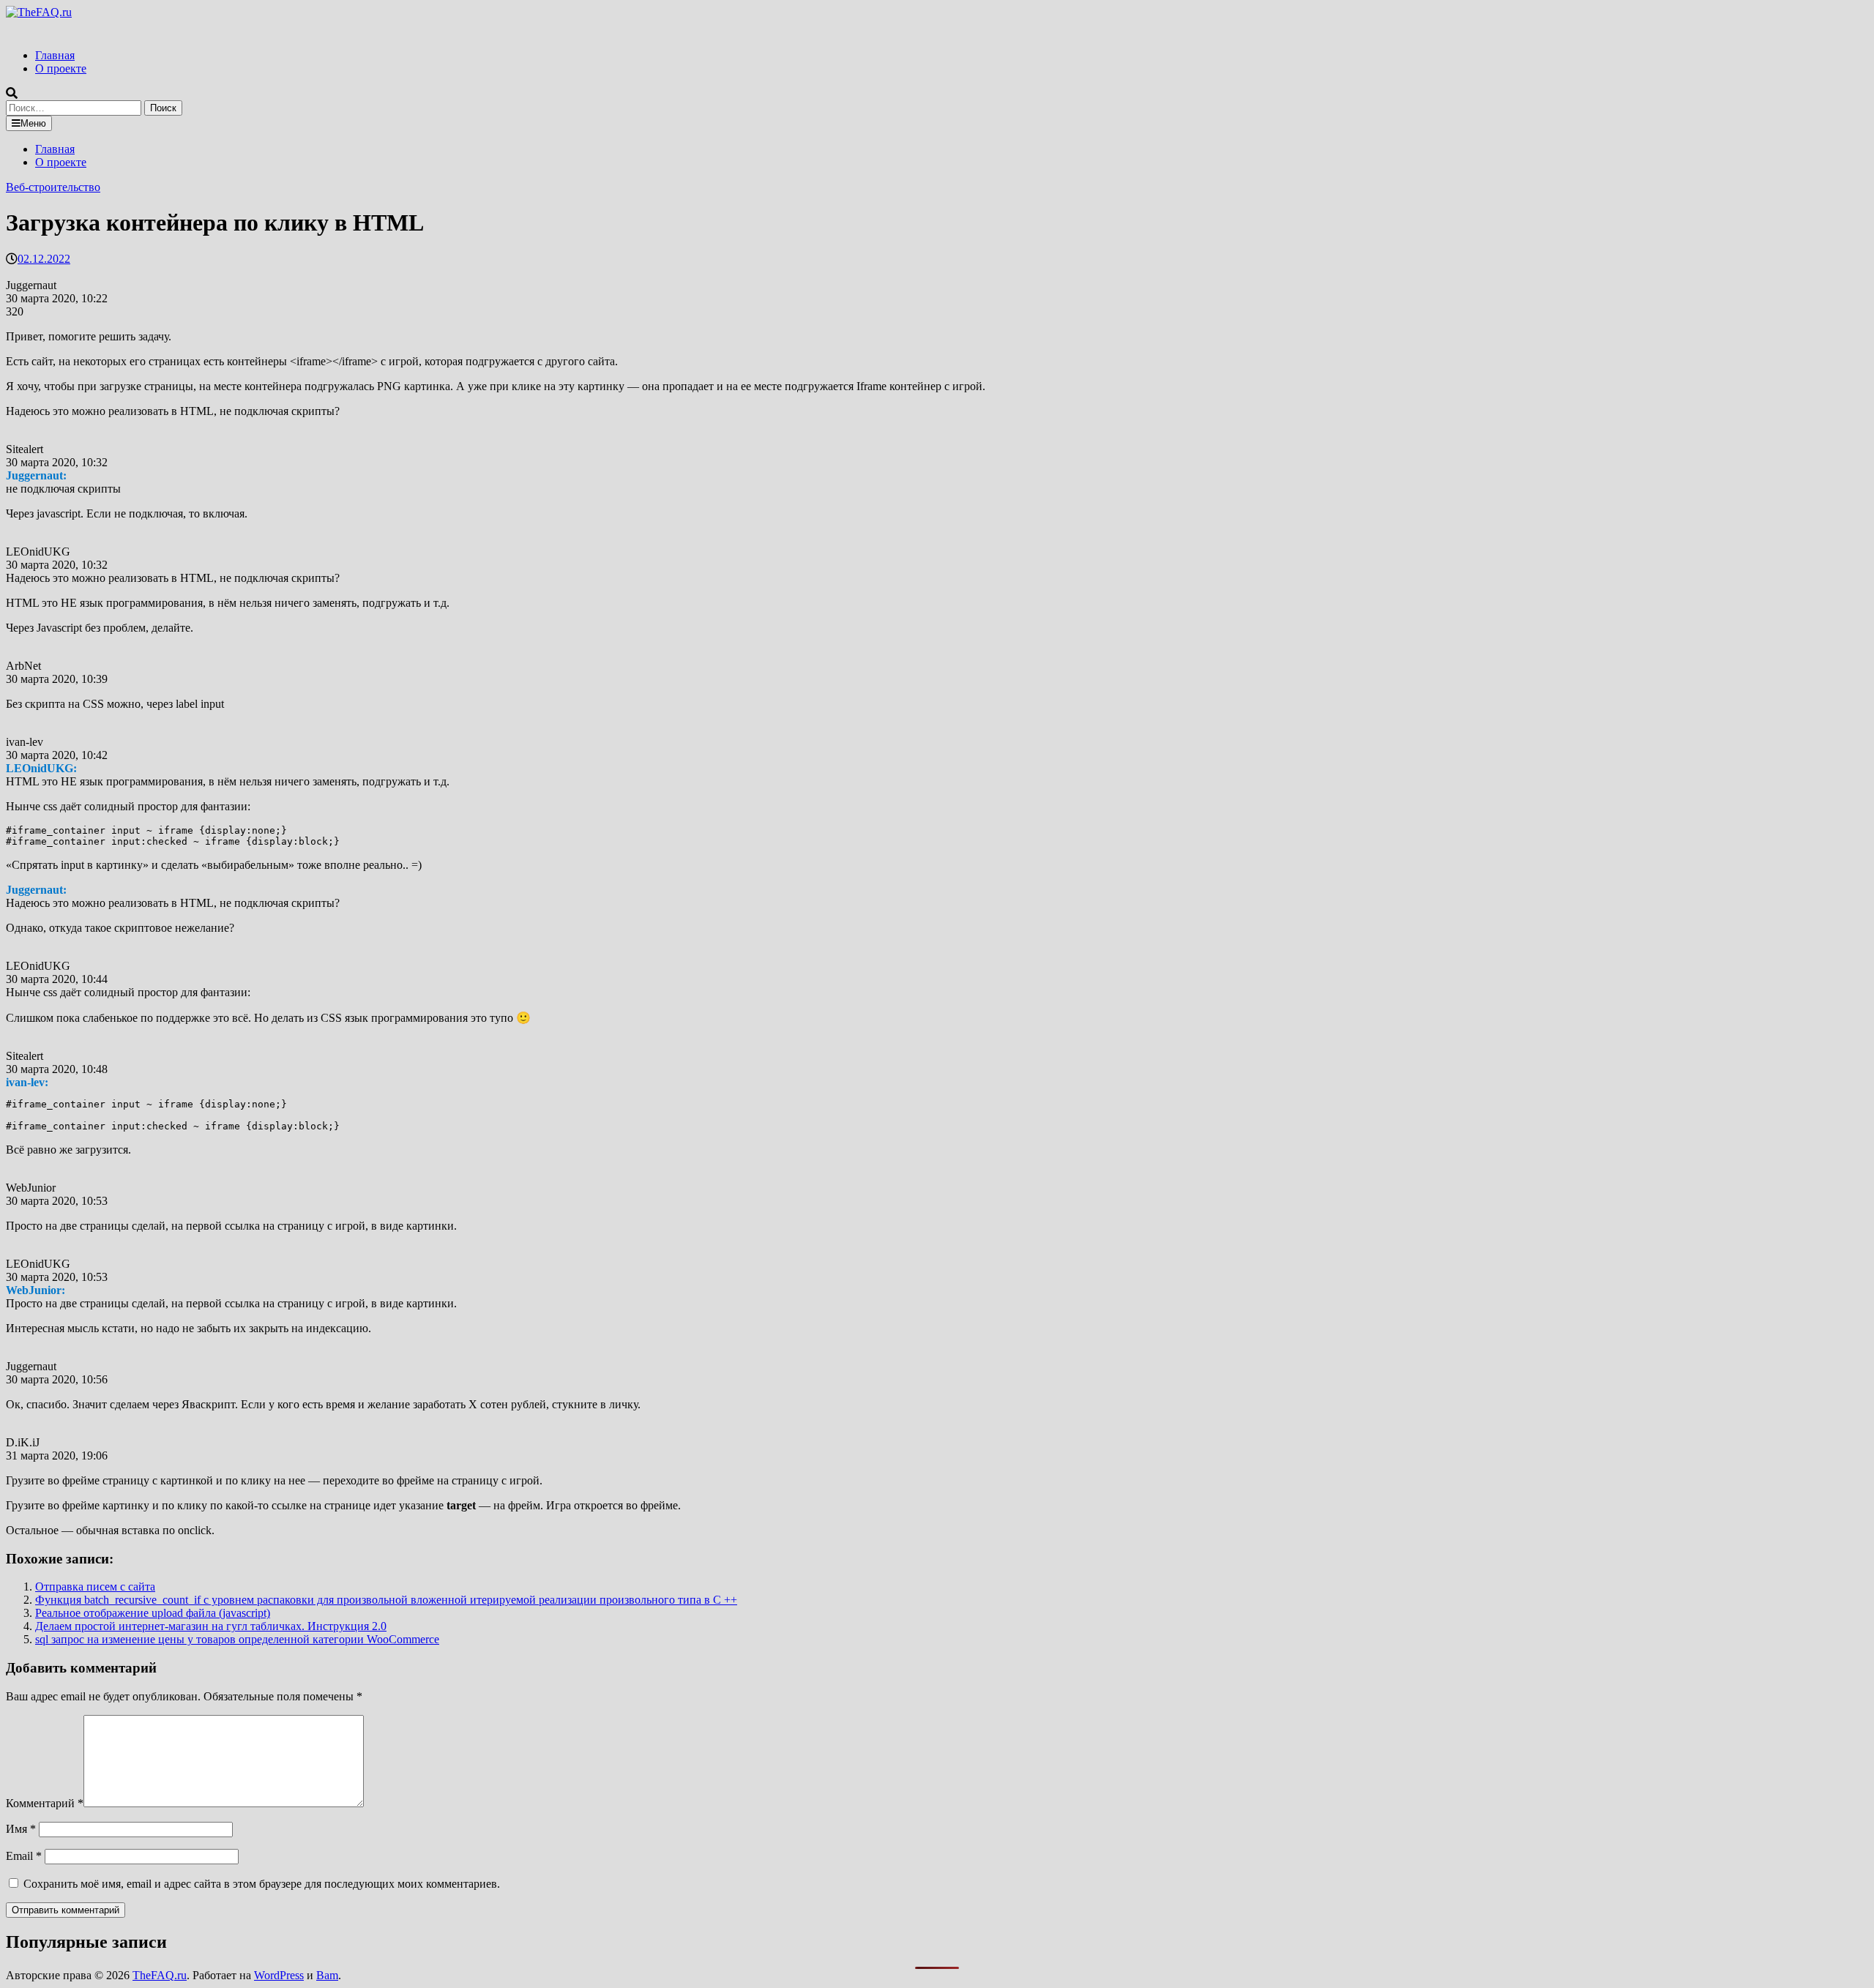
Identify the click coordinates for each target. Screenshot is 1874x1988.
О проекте (61, 68)
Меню (33, 123)
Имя (21, 1829)
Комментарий (45, 1803)
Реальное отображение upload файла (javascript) (153, 1613)
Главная (55, 55)
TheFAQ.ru (160, 1975)
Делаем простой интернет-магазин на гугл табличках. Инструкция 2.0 (211, 1626)
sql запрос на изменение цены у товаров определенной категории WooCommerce (237, 1639)
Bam (327, 1975)
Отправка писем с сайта (95, 1587)
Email (24, 1856)
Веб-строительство (53, 187)
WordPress (279, 1975)
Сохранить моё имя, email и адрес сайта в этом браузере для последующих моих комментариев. (262, 1884)
